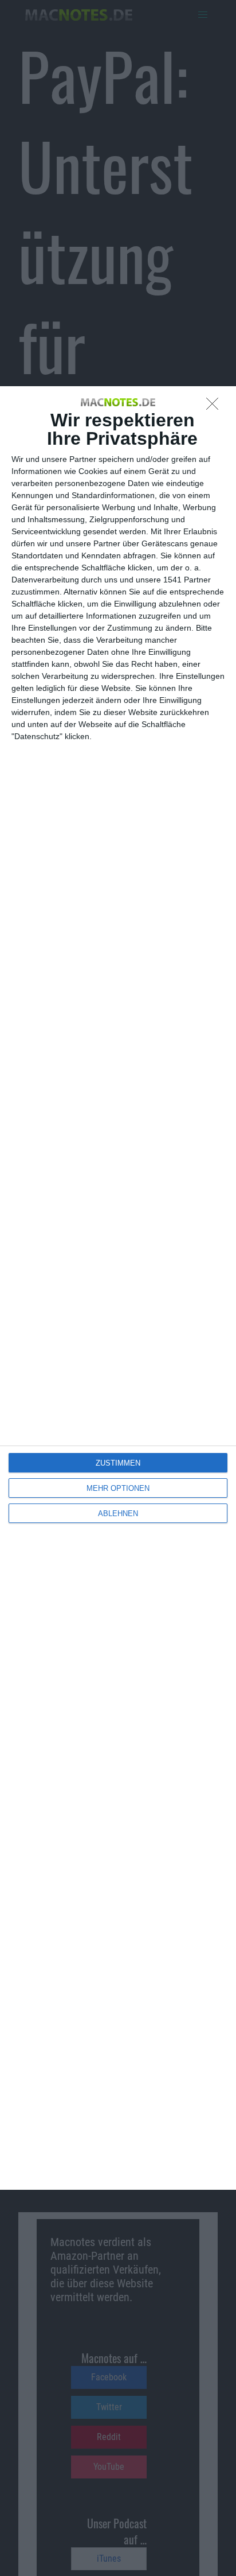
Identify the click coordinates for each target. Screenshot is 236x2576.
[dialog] (118, 1288)
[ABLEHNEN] (215, 407)
